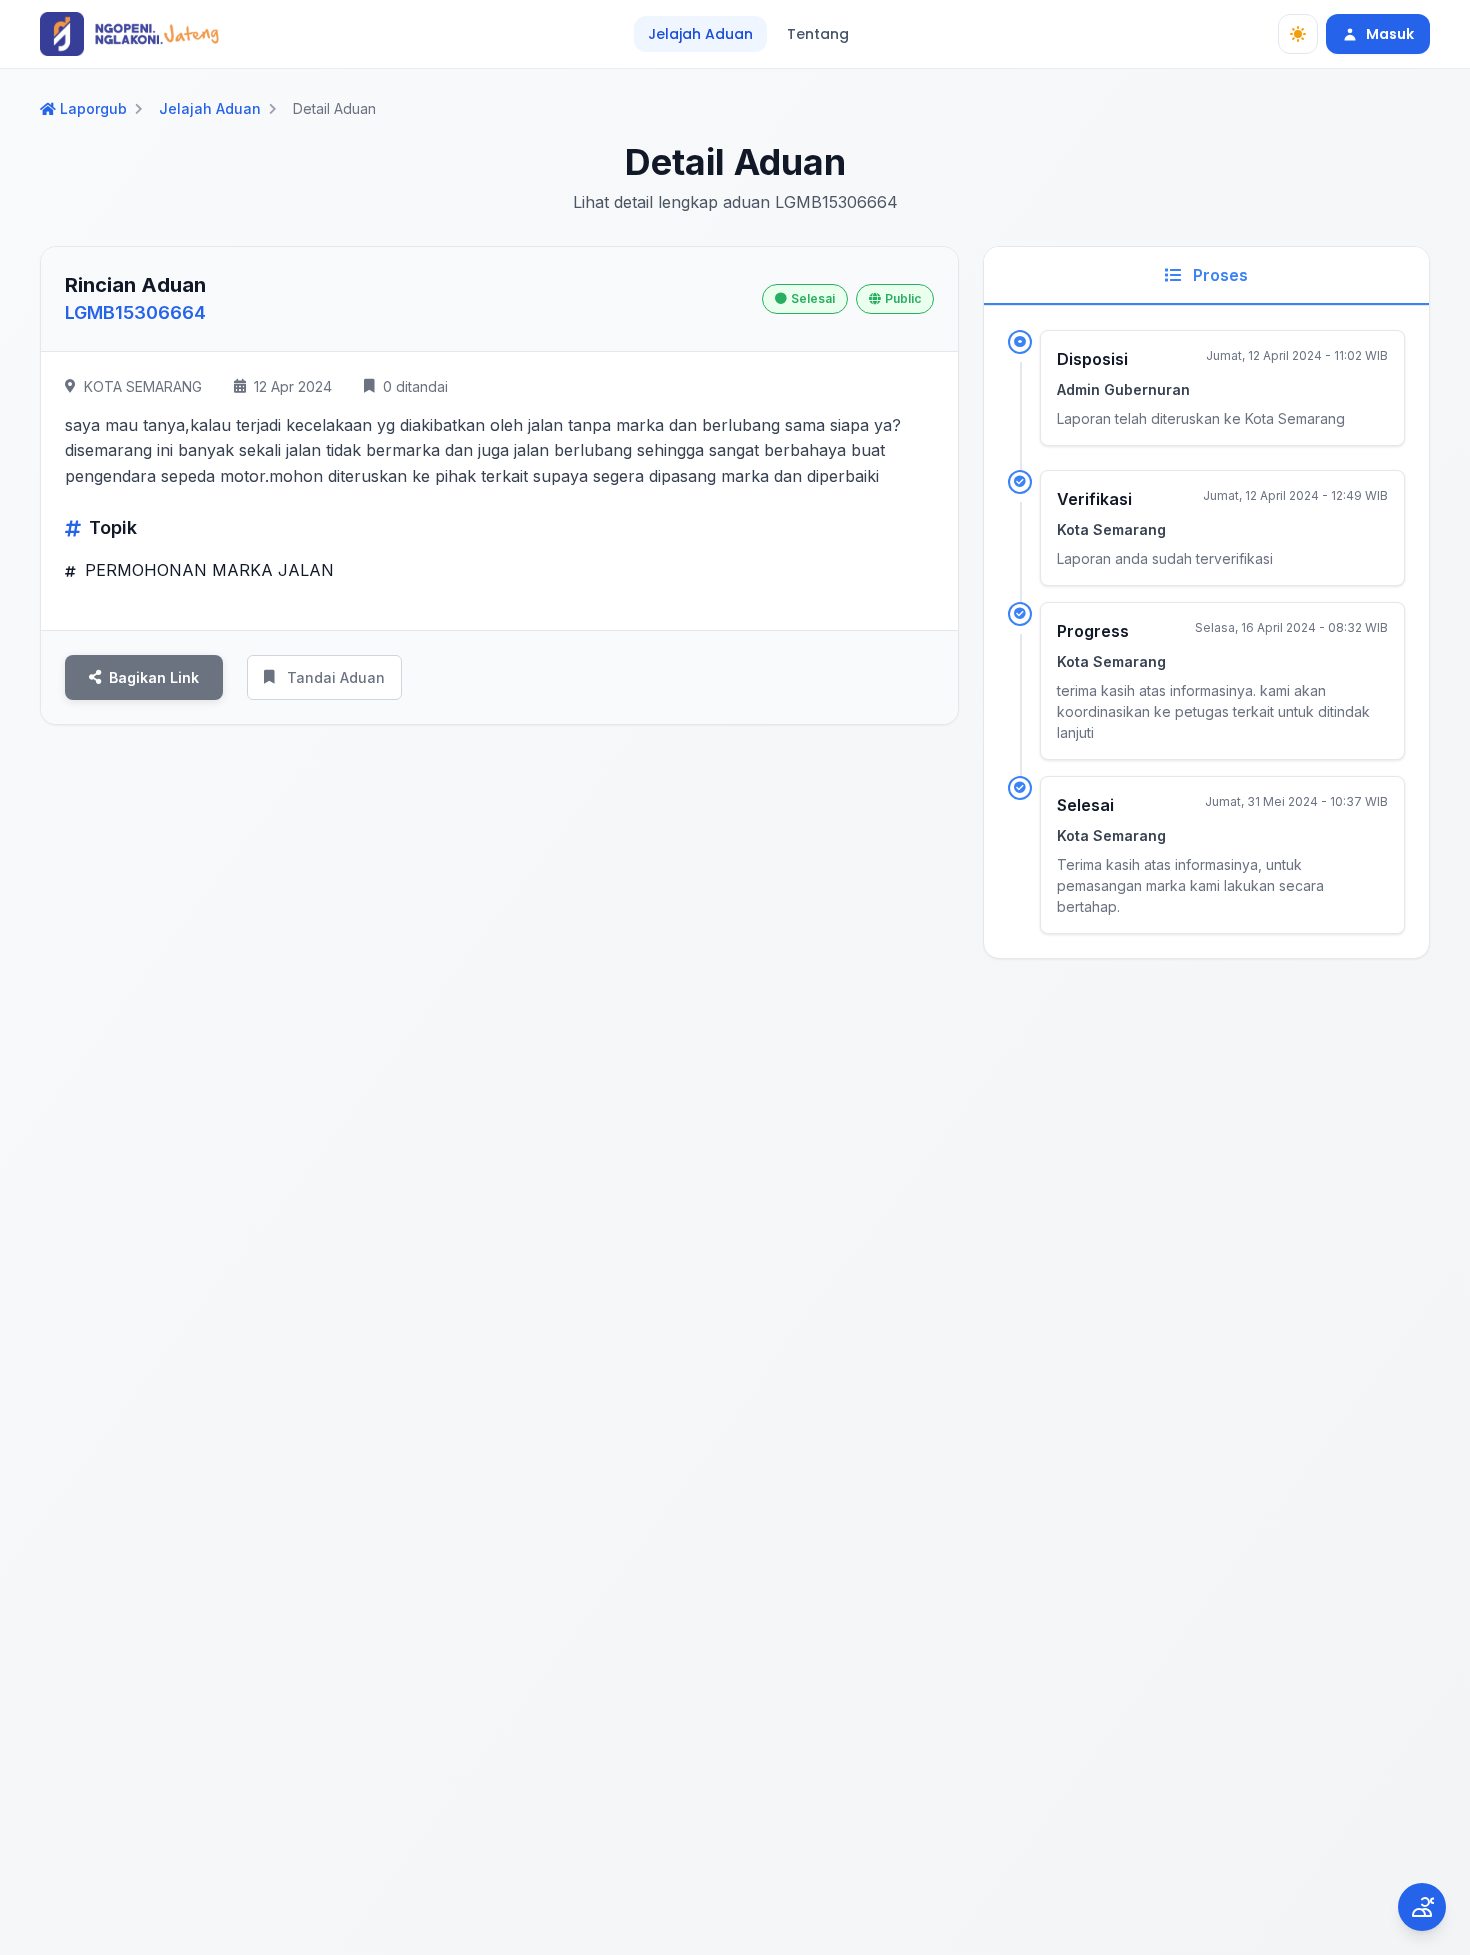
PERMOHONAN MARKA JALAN (207, 570)
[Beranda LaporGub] (129, 34)
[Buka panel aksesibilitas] (1422, 1907)
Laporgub (93, 109)
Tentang (818, 34)
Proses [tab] (1218, 275)
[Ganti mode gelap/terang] (1298, 34)
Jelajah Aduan (700, 34)
